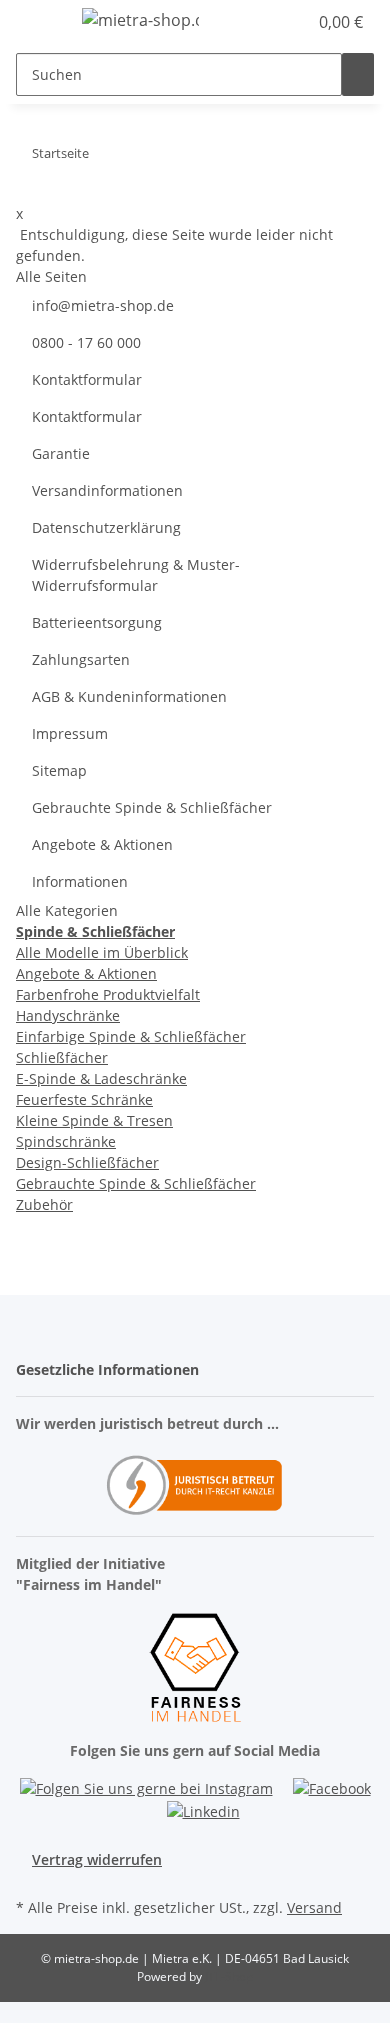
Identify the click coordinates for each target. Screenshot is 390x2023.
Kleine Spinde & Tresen (94, 1120)
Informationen (80, 881)
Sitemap (59, 770)
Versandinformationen (107, 490)
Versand (314, 1907)
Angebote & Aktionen (102, 844)
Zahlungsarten (81, 659)
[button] (270, 22)
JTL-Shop (229, 1976)
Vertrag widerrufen (97, 1859)
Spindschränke (66, 1141)
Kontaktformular (87, 379)
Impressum (70, 733)
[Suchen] (358, 74)
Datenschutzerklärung (106, 527)
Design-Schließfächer (87, 1162)
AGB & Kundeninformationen (129, 696)
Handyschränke (68, 1015)
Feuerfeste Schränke (84, 1099)
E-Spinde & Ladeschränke (101, 1078)
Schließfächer (62, 1057)
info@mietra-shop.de (103, 305)
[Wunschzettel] (292, 22)
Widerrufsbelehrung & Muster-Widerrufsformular (136, 575)
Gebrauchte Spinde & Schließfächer (152, 807)
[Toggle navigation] (41, 23)
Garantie (61, 453)
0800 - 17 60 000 (86, 342)
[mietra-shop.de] (140, 19)
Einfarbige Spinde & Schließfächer (131, 1036)
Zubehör (44, 1204)
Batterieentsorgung (97, 622)
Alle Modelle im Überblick (102, 952)
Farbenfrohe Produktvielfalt (108, 994)
